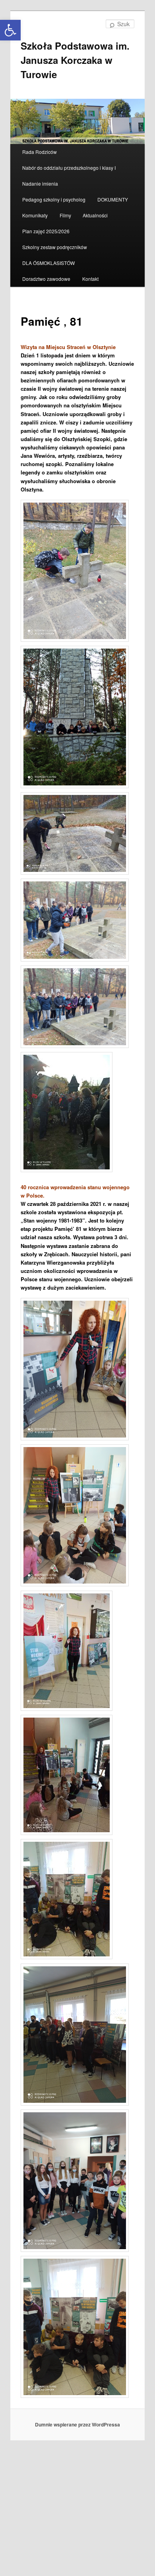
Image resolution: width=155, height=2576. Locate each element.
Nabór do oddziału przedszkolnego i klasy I (69, 168)
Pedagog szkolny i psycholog (54, 199)
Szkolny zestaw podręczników (55, 247)
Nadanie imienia (40, 183)
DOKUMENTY (113, 199)
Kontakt (90, 279)
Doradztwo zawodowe (46, 279)
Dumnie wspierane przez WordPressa (77, 2424)
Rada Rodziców (40, 152)
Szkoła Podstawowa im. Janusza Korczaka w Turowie (75, 60)
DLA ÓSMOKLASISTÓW (48, 263)
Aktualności (95, 215)
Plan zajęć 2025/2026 (46, 231)
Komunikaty (35, 215)
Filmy (65, 215)
